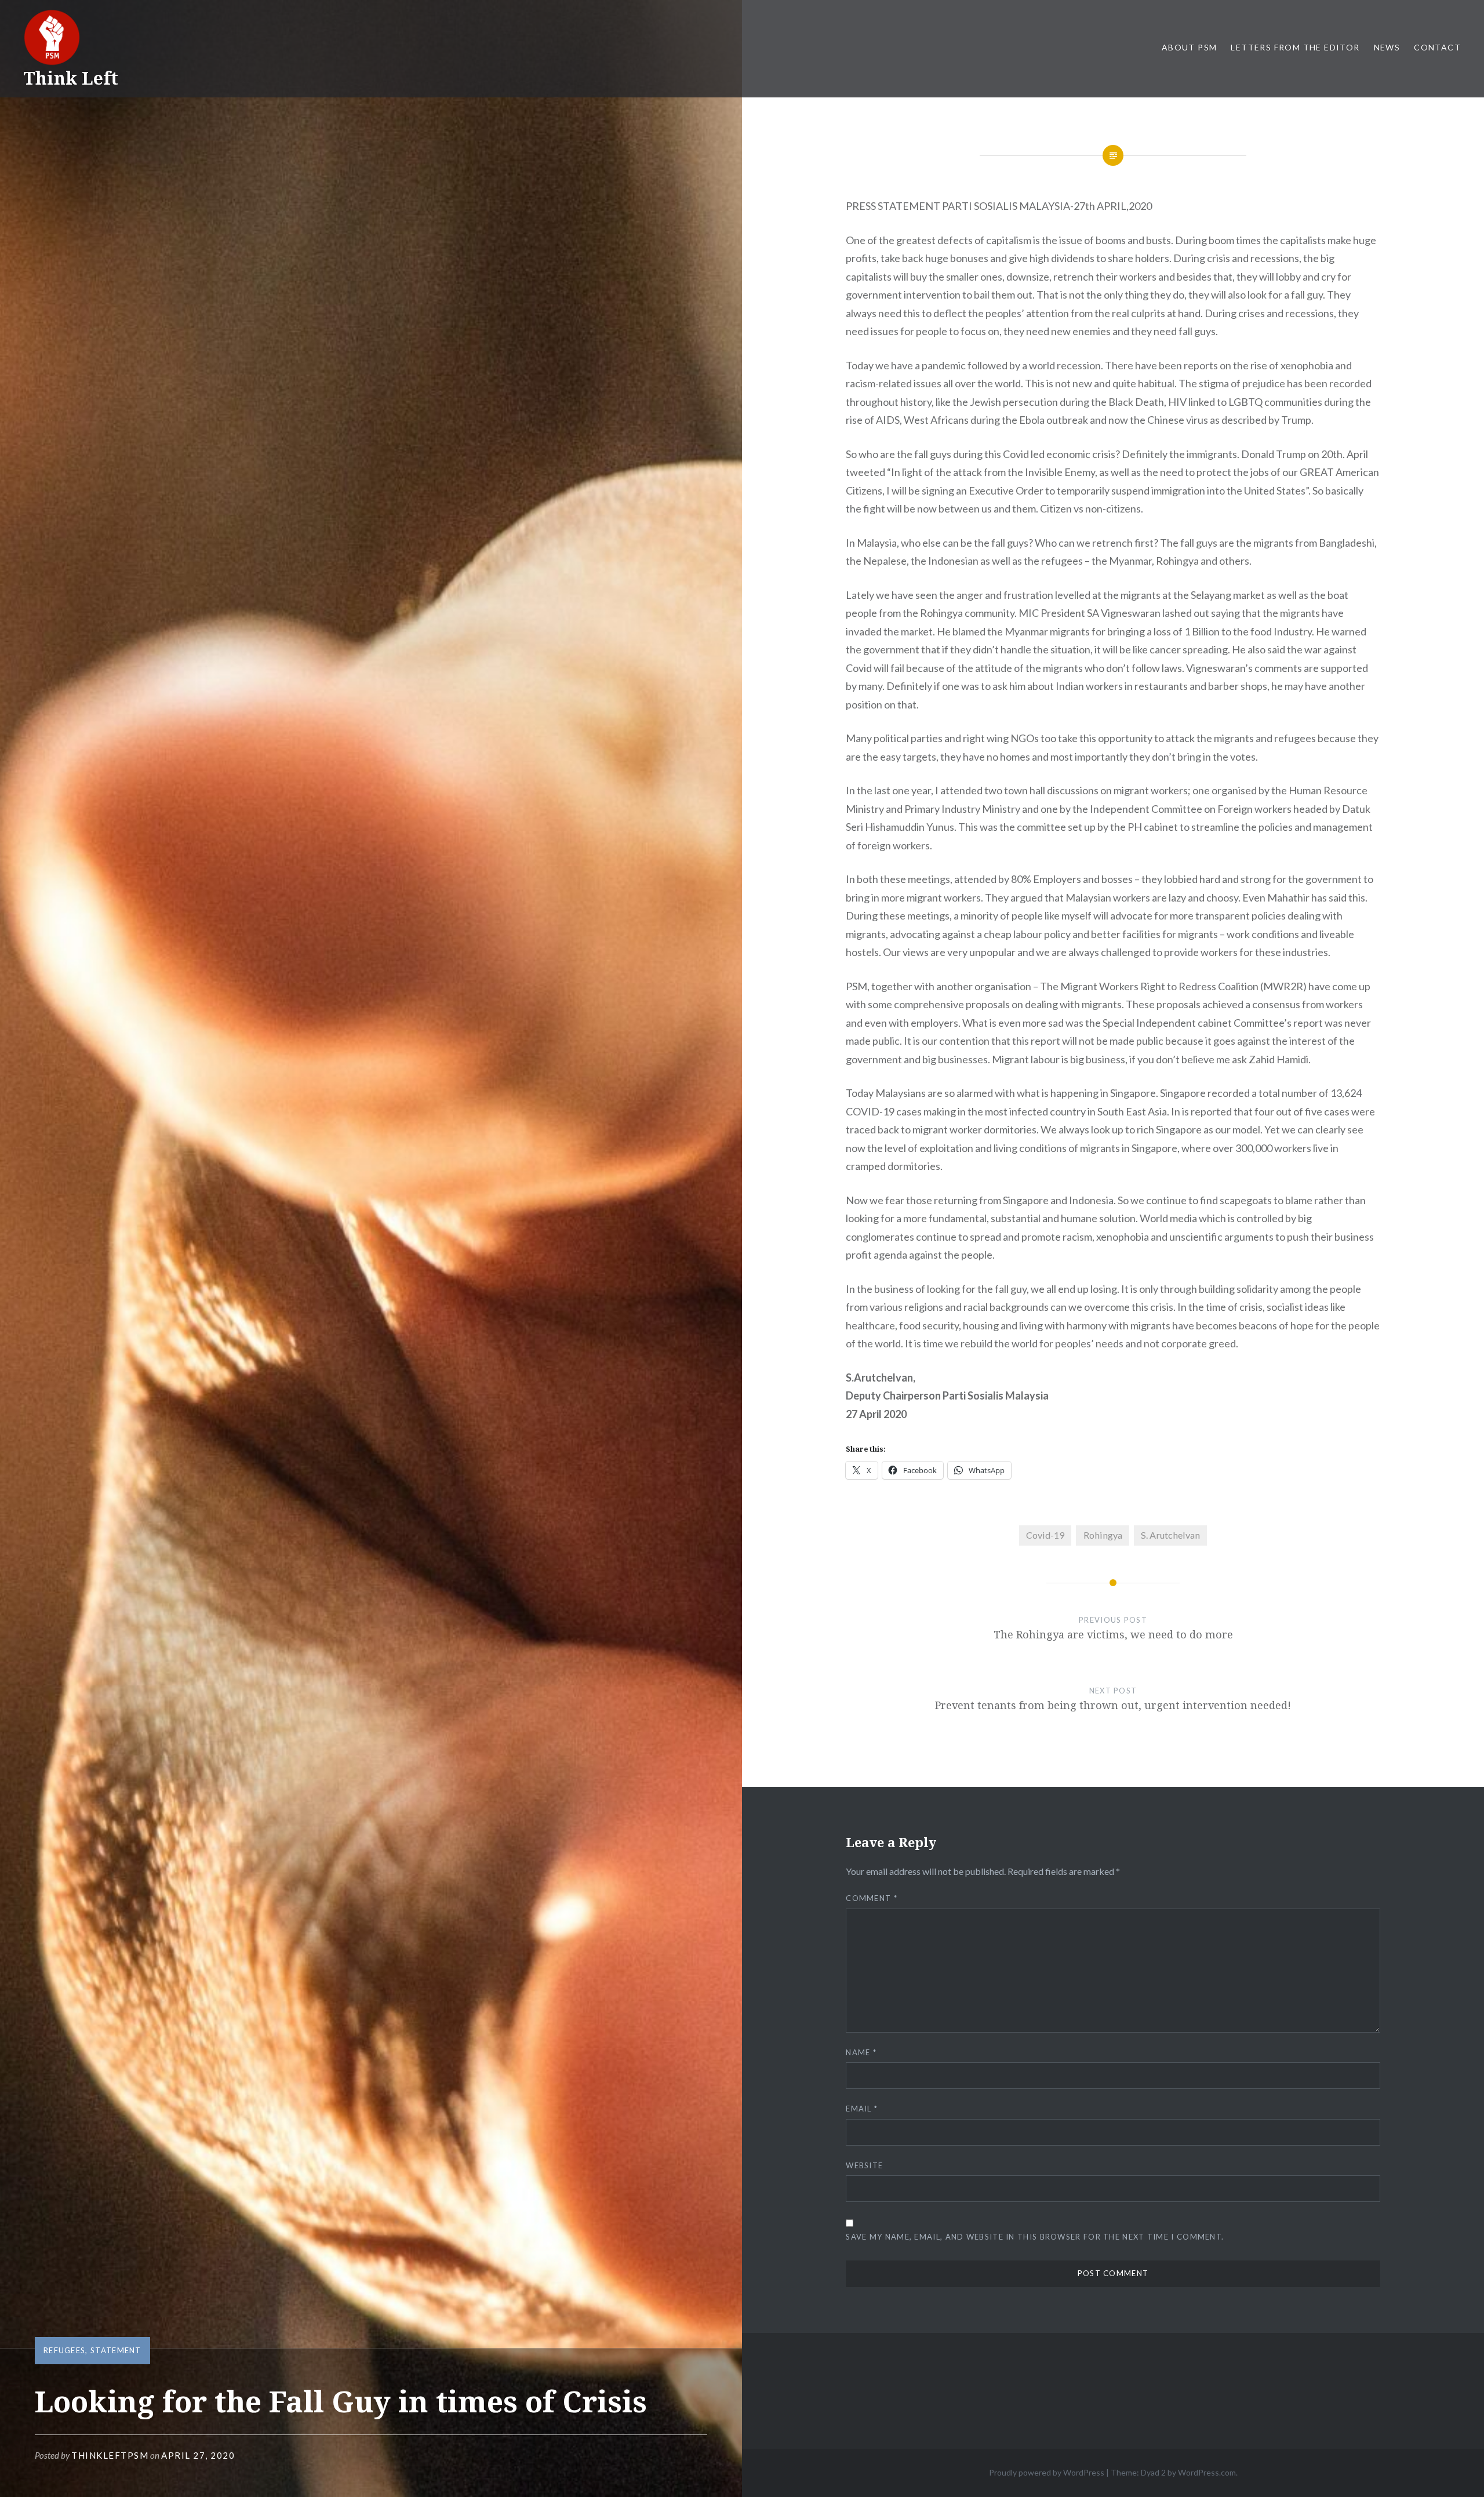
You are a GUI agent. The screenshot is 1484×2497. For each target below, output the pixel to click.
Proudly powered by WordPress (1047, 2472)
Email (862, 2109)
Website (864, 2165)
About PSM (1190, 47)
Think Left (71, 78)
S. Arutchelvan (1170, 1535)
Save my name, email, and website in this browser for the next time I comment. (1035, 2237)
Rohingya (1103, 1535)
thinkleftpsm (110, 2455)
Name (861, 2052)
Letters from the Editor (1295, 47)
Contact (1437, 47)
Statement (116, 2350)
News (1387, 47)
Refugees (64, 2350)
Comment (872, 1898)
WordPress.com (1207, 2472)
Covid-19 (1045, 1535)
